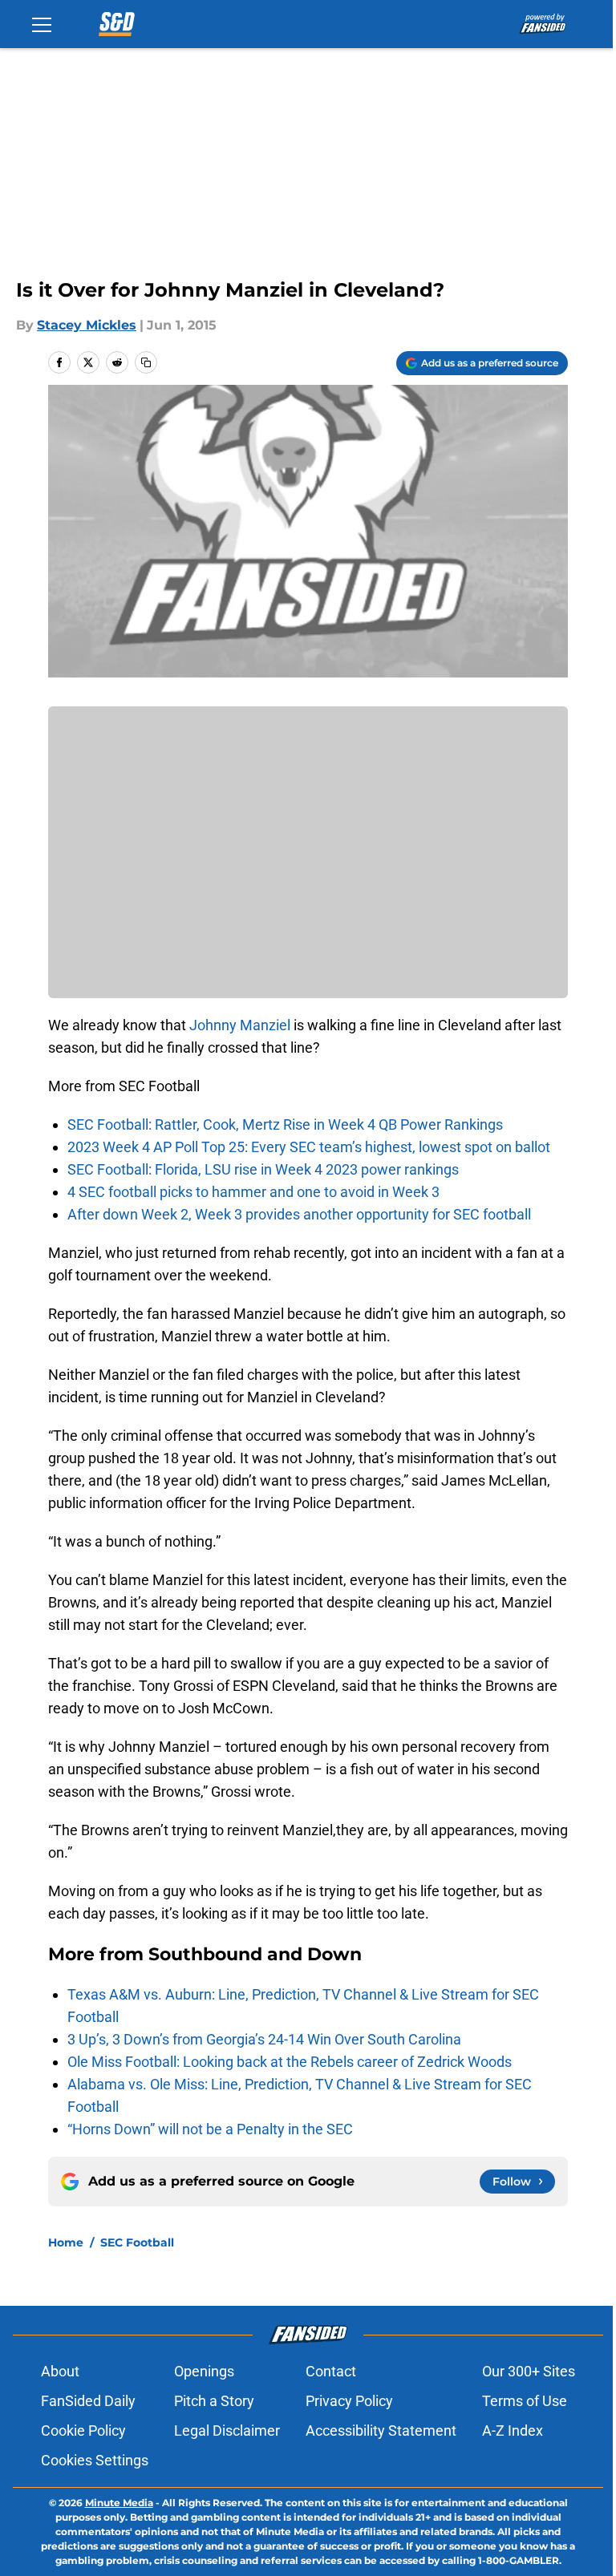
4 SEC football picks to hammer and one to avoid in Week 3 (253, 1192)
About (60, 2371)
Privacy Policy (349, 2401)
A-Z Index (513, 2430)
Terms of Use (525, 2401)
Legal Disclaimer (227, 2430)
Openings (204, 2371)
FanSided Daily (88, 2401)
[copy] (146, 362)
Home (66, 2242)
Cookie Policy (83, 2430)
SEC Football (137, 2242)
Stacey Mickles (87, 325)
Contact (331, 2371)
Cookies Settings (95, 2460)
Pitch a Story (214, 2401)
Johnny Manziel (241, 1025)
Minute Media (119, 2503)
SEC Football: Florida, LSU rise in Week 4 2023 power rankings (263, 1169)
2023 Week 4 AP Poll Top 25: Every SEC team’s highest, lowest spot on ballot (309, 1147)
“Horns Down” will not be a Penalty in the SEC (210, 2129)
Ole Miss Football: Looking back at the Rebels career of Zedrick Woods (290, 2062)
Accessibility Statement (381, 2430)
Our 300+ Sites (529, 2371)
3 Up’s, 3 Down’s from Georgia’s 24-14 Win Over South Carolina (264, 2039)
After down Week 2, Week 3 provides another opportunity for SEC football (299, 1214)
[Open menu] (42, 24)
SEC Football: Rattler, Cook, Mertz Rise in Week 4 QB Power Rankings (285, 1124)
